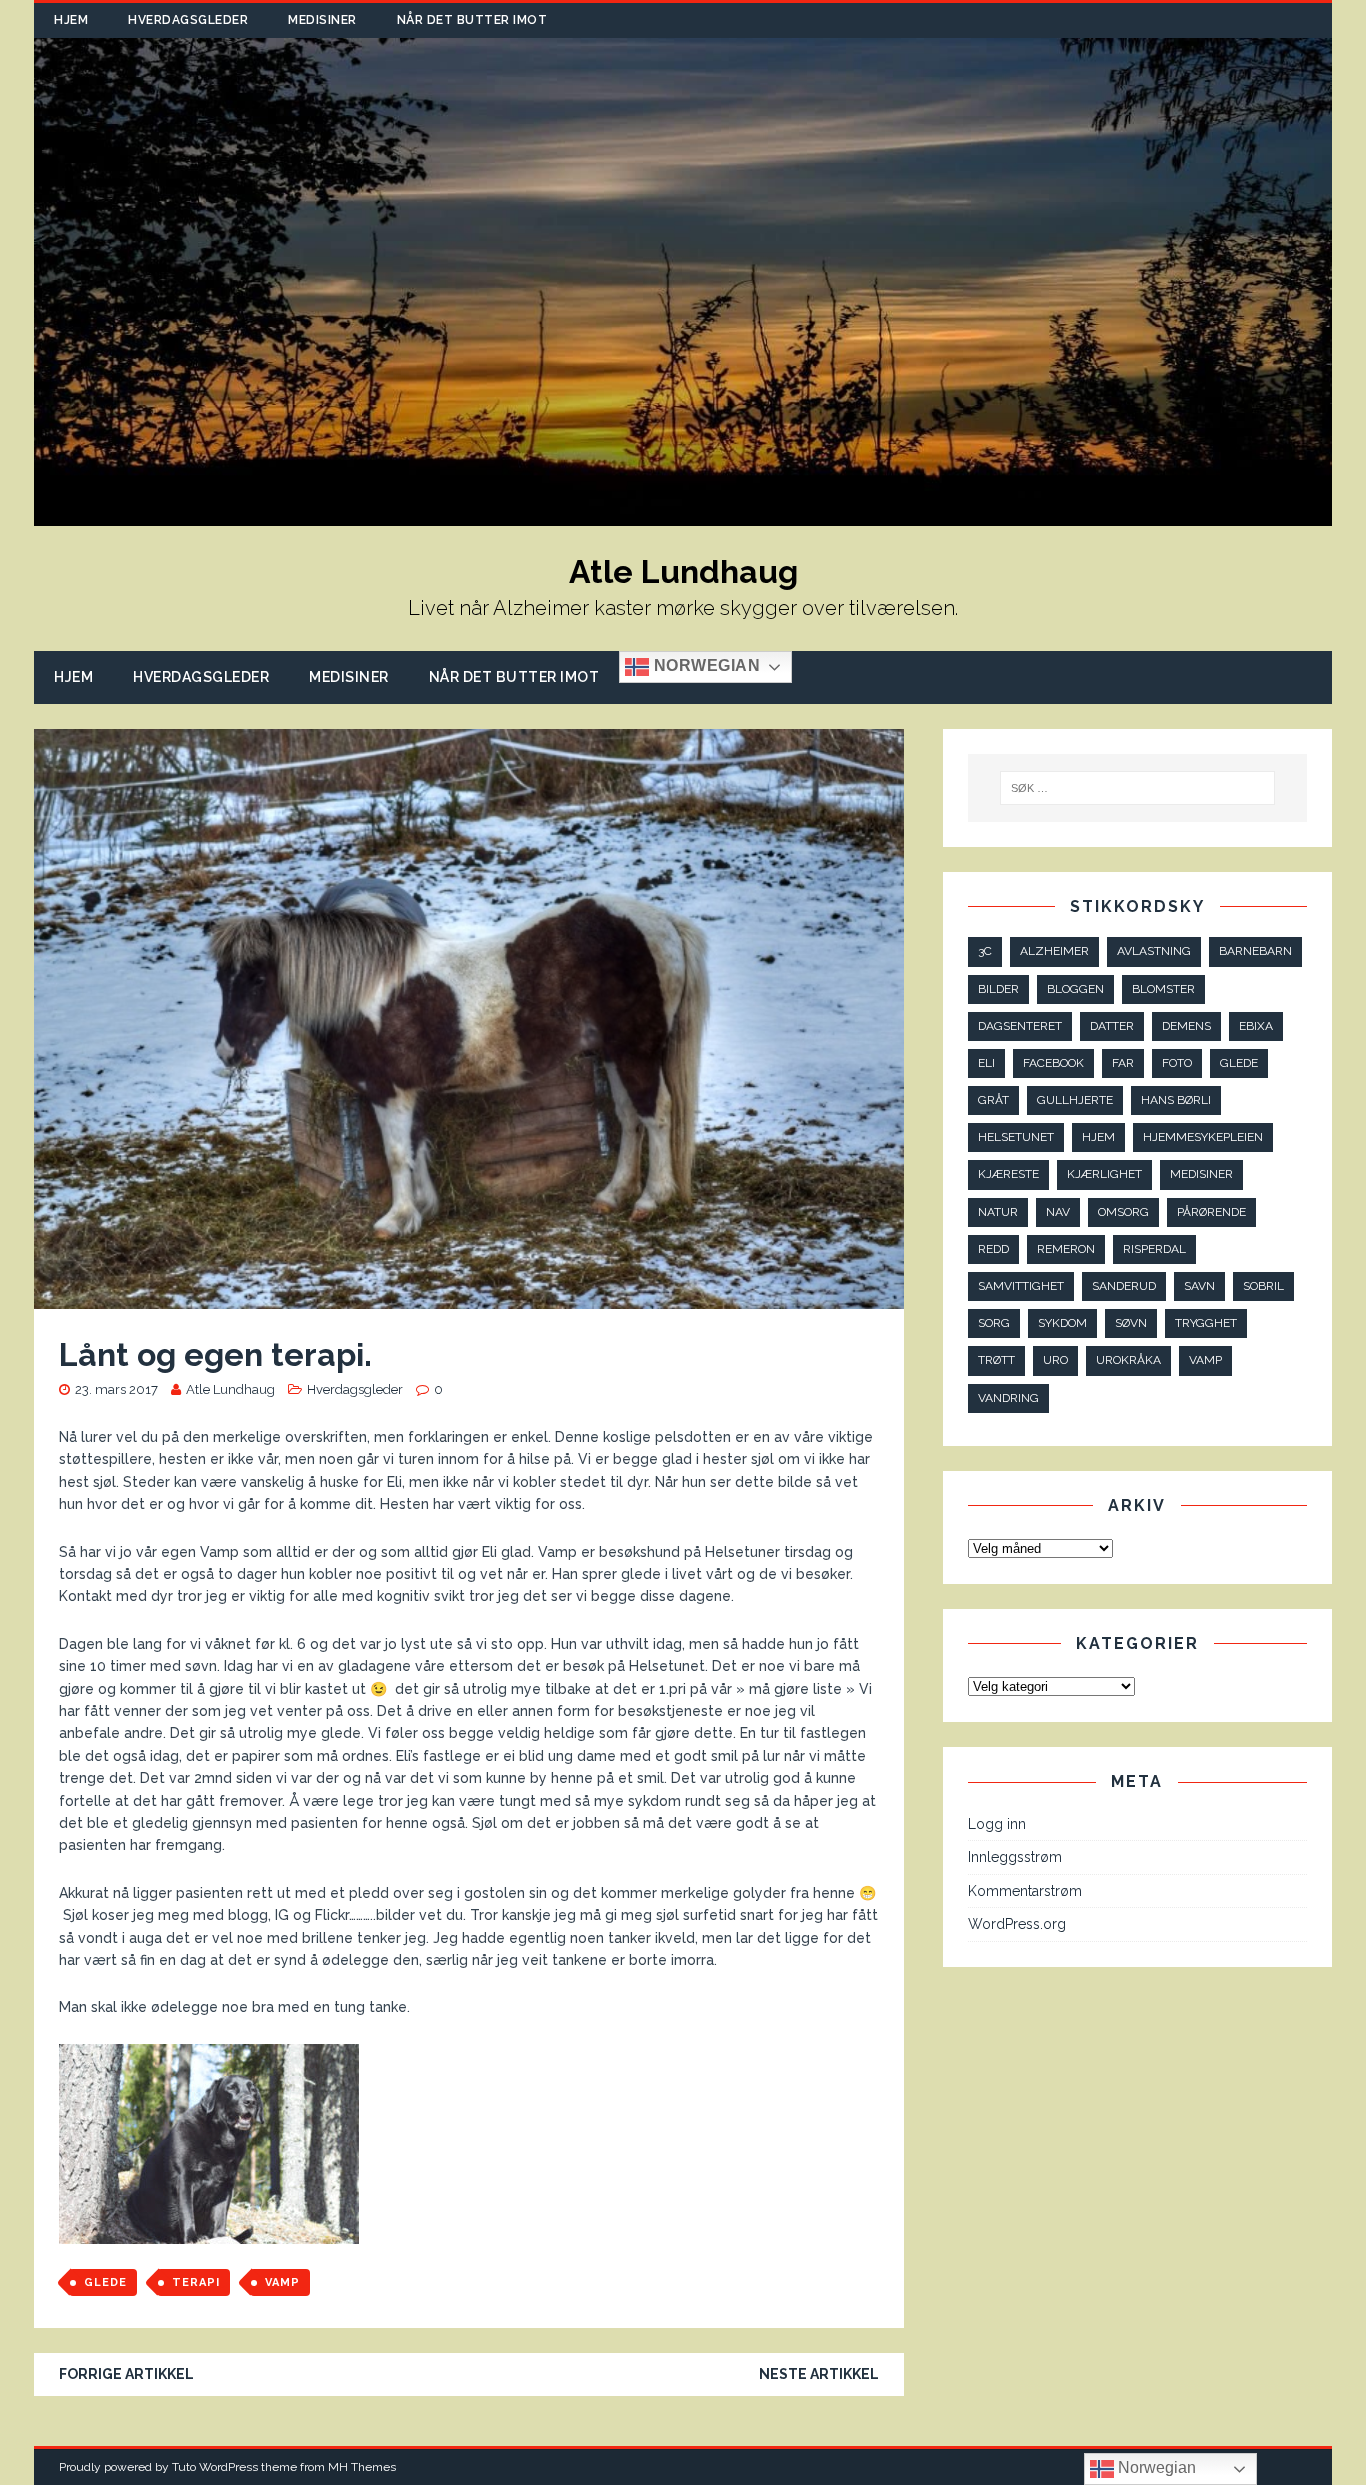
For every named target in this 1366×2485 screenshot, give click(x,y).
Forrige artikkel (126, 2374)
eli (986, 1063)
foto (1177, 1063)
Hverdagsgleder (188, 20)
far (1123, 1063)
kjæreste (1008, 1174)
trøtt (996, 1360)
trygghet (1206, 1323)
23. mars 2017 (116, 1389)
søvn (1131, 1323)
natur (998, 1212)
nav (1058, 1212)
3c (985, 951)
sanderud (1124, 1286)
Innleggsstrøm (1015, 1857)
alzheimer (1054, 951)
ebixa (1256, 1026)
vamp (282, 2282)
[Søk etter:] (1136, 788)
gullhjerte (1075, 1100)
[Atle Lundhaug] (683, 514)
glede (105, 2282)
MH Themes (362, 2467)
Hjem (71, 20)
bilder (998, 989)
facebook (1053, 1063)
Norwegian (704, 665)
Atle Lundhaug (230, 1389)
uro (1055, 1360)
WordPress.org (1017, 1924)
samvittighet (1021, 1286)
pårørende (1211, 1212)
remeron (1066, 1249)
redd (993, 1249)
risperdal (1154, 1249)
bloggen (1075, 989)
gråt (993, 1100)
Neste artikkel (819, 2374)
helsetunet (1016, 1137)
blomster (1163, 989)
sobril (1263, 1286)
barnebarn (1255, 951)
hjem (1098, 1137)
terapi (196, 2282)
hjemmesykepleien (1203, 1137)
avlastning (1154, 951)
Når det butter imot (472, 20)
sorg (994, 1323)
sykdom (1062, 1323)
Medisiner (322, 20)
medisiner (1201, 1174)
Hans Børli (1176, 1100)
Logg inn (997, 1824)
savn (1199, 1286)
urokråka (1128, 1360)
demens (1186, 1026)
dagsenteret (1020, 1026)
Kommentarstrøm (1025, 1891)
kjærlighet (1104, 1174)
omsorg (1123, 1212)
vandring (1008, 1398)
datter (1112, 1026)
